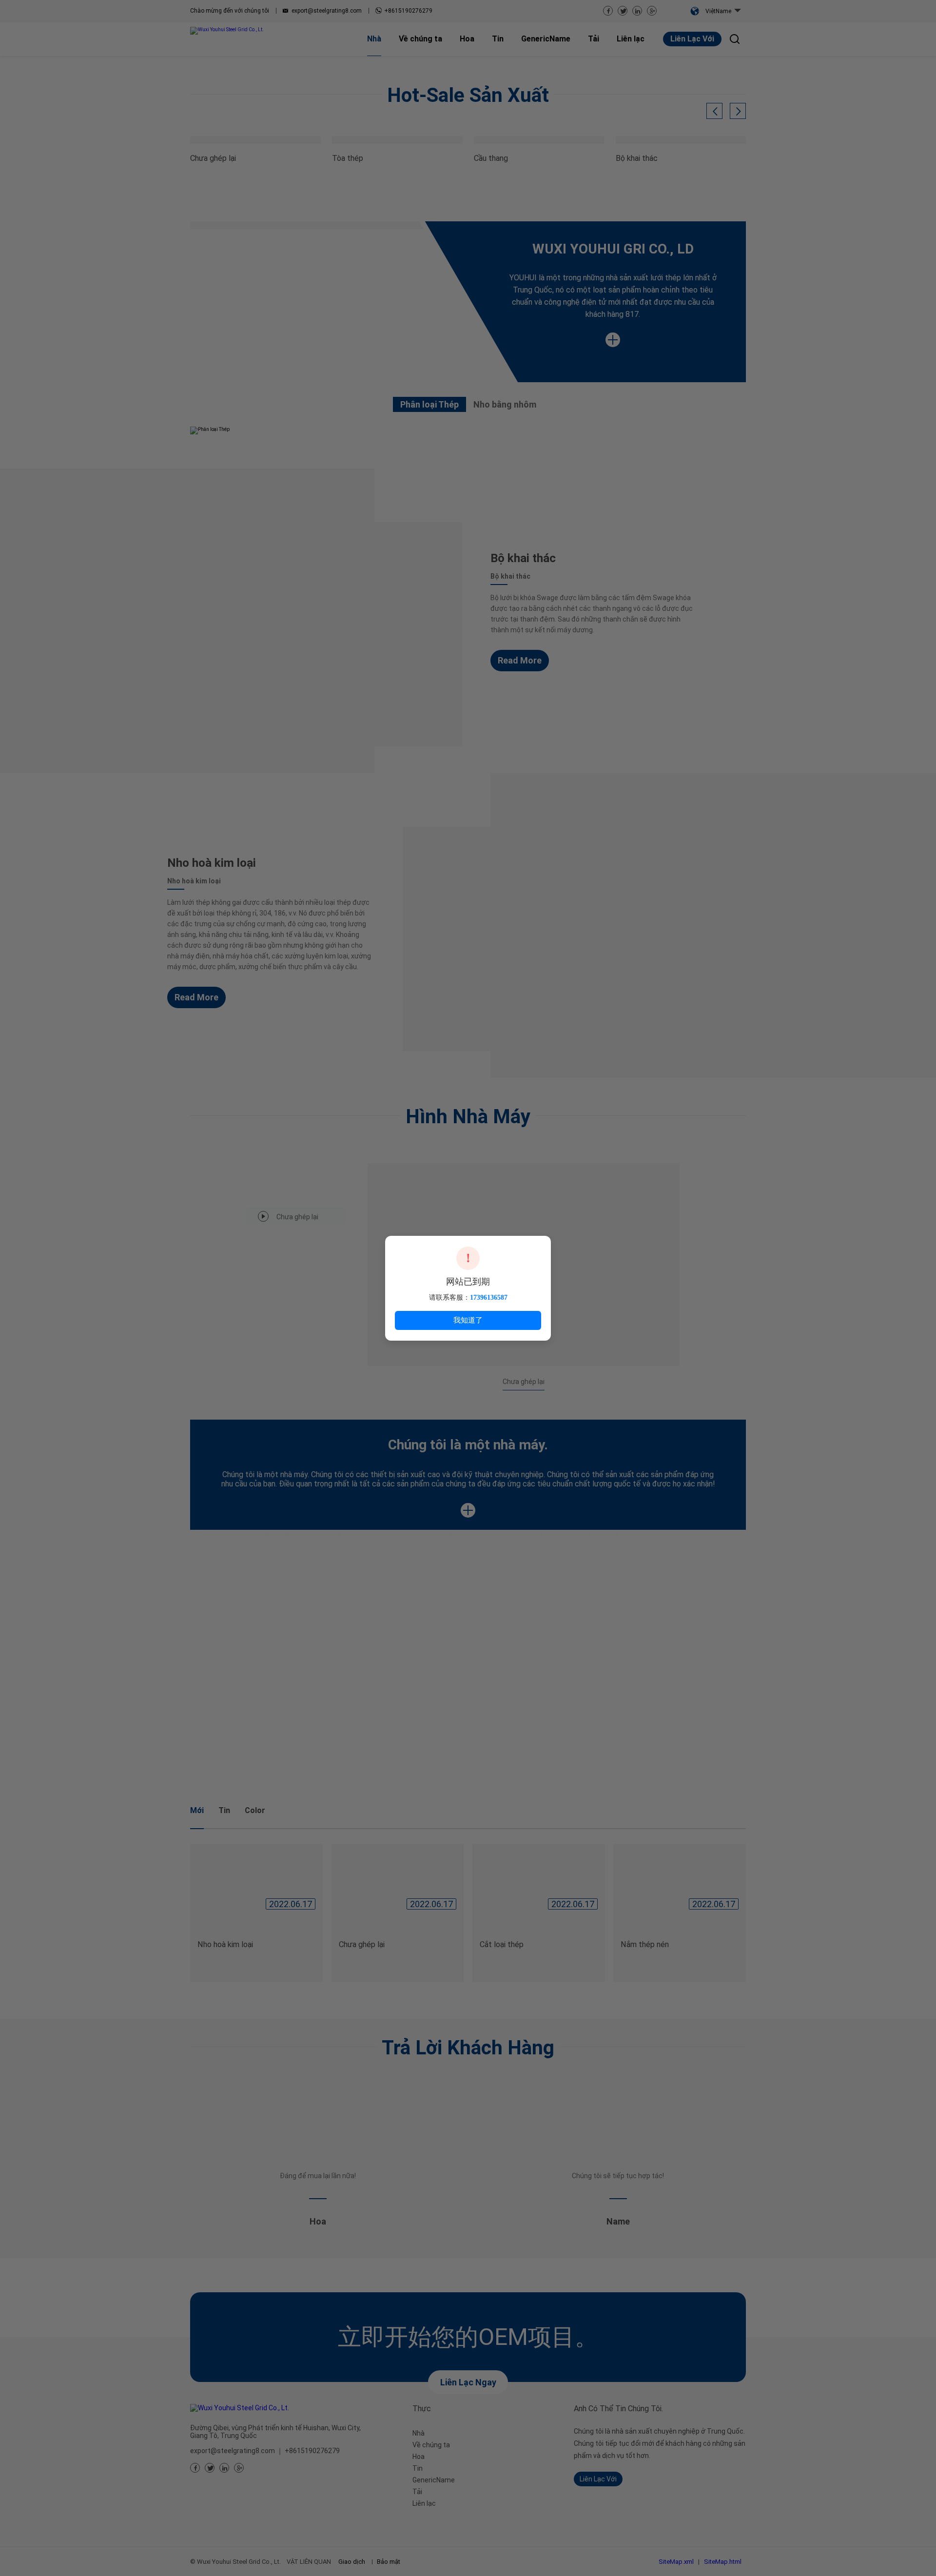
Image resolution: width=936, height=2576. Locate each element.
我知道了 (468, 1320)
